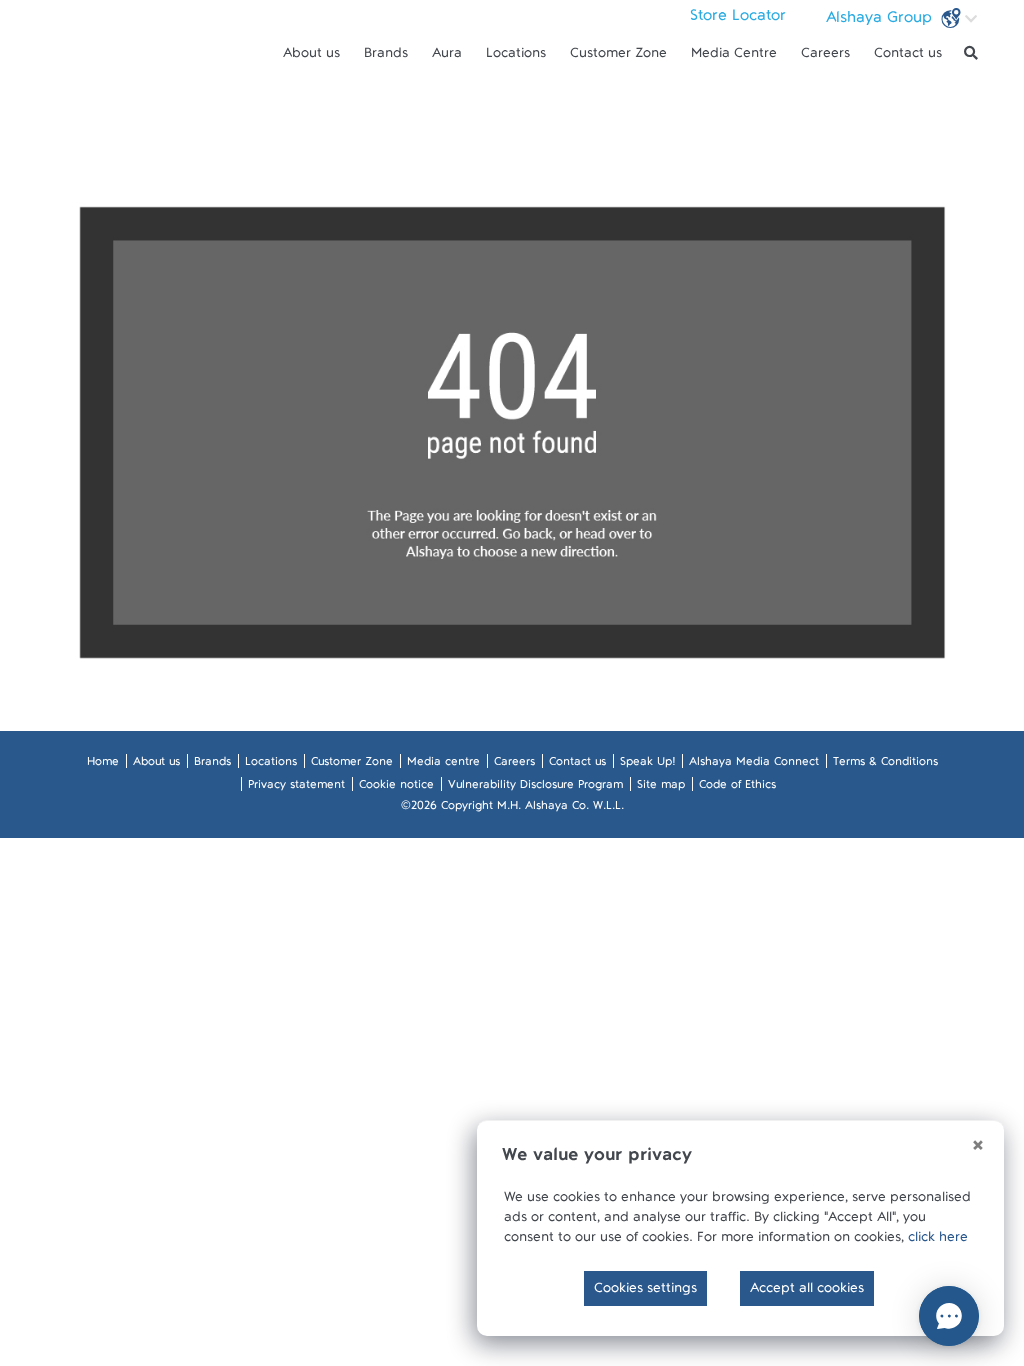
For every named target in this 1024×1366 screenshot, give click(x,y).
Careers (825, 57)
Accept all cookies (807, 1292)
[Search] (971, 53)
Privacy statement (296, 788)
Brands (386, 57)
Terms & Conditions (885, 765)
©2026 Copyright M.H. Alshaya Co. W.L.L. (512, 809)
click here (938, 1241)
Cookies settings (645, 1292)
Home (103, 765)
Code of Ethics (737, 788)
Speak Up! (647, 765)
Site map (661, 788)
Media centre (443, 765)
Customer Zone (618, 57)
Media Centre (734, 57)
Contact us (908, 57)
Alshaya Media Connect (754, 765)
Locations (516, 57)
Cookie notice (396, 788)
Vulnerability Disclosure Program (535, 788)
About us (311, 57)
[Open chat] (949, 1316)
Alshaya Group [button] (881, 22)
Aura (447, 57)
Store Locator (738, 20)
